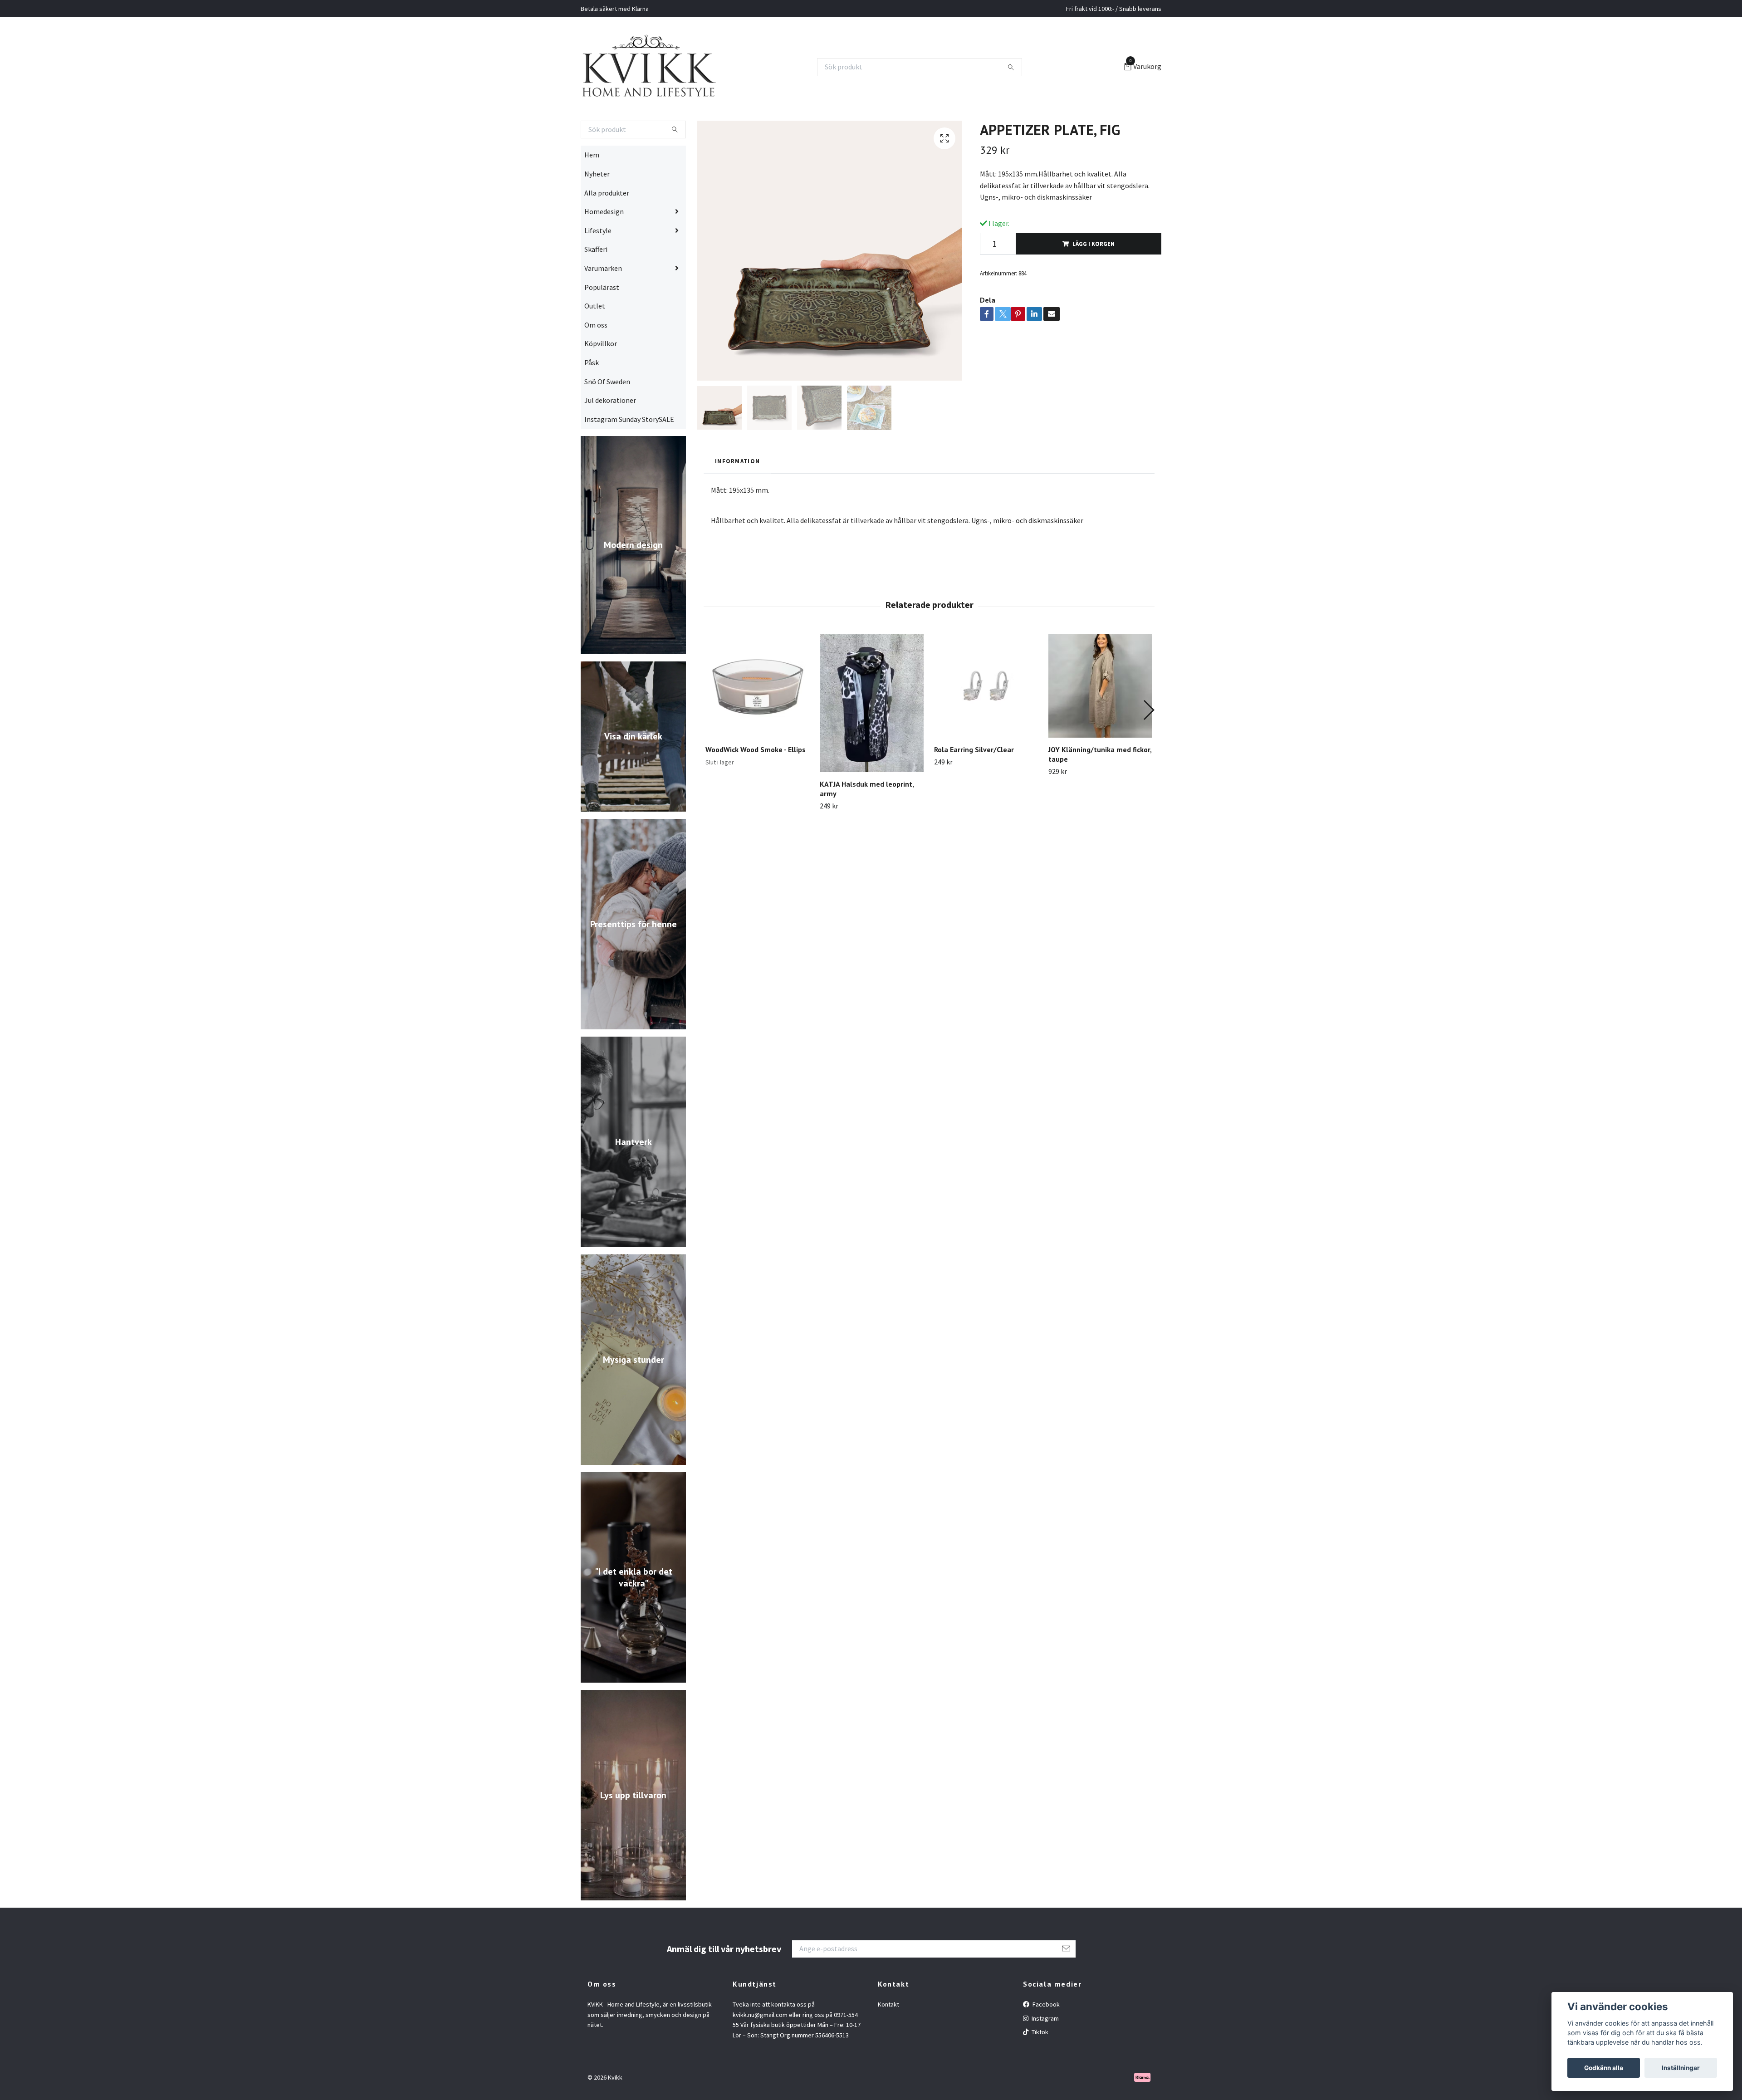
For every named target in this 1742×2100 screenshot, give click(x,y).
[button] (1148, 746)
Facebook (1045, 2040)
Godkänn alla (1604, 2068)
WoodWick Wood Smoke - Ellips (756, 785)
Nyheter (597, 210)
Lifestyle (598, 266)
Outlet (595, 342)
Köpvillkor (601, 379)
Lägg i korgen (1094, 279)
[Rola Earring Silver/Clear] (986, 722)
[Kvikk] (680, 85)
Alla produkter (607, 228)
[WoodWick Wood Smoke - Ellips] (757, 722)
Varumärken (603, 304)
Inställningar (1681, 2068)
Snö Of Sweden (607, 417)
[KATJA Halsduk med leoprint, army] (872, 739)
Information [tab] (737, 496)
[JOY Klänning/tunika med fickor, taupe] (1100, 722)
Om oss (596, 360)
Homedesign (604, 247)
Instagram (1045, 2054)
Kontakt (888, 2040)
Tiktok (1039, 2068)
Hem (592, 191)
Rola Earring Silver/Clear (974, 785)
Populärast (602, 323)
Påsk (592, 398)
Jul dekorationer (610, 436)
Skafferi (596, 285)
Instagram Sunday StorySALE (629, 455)
